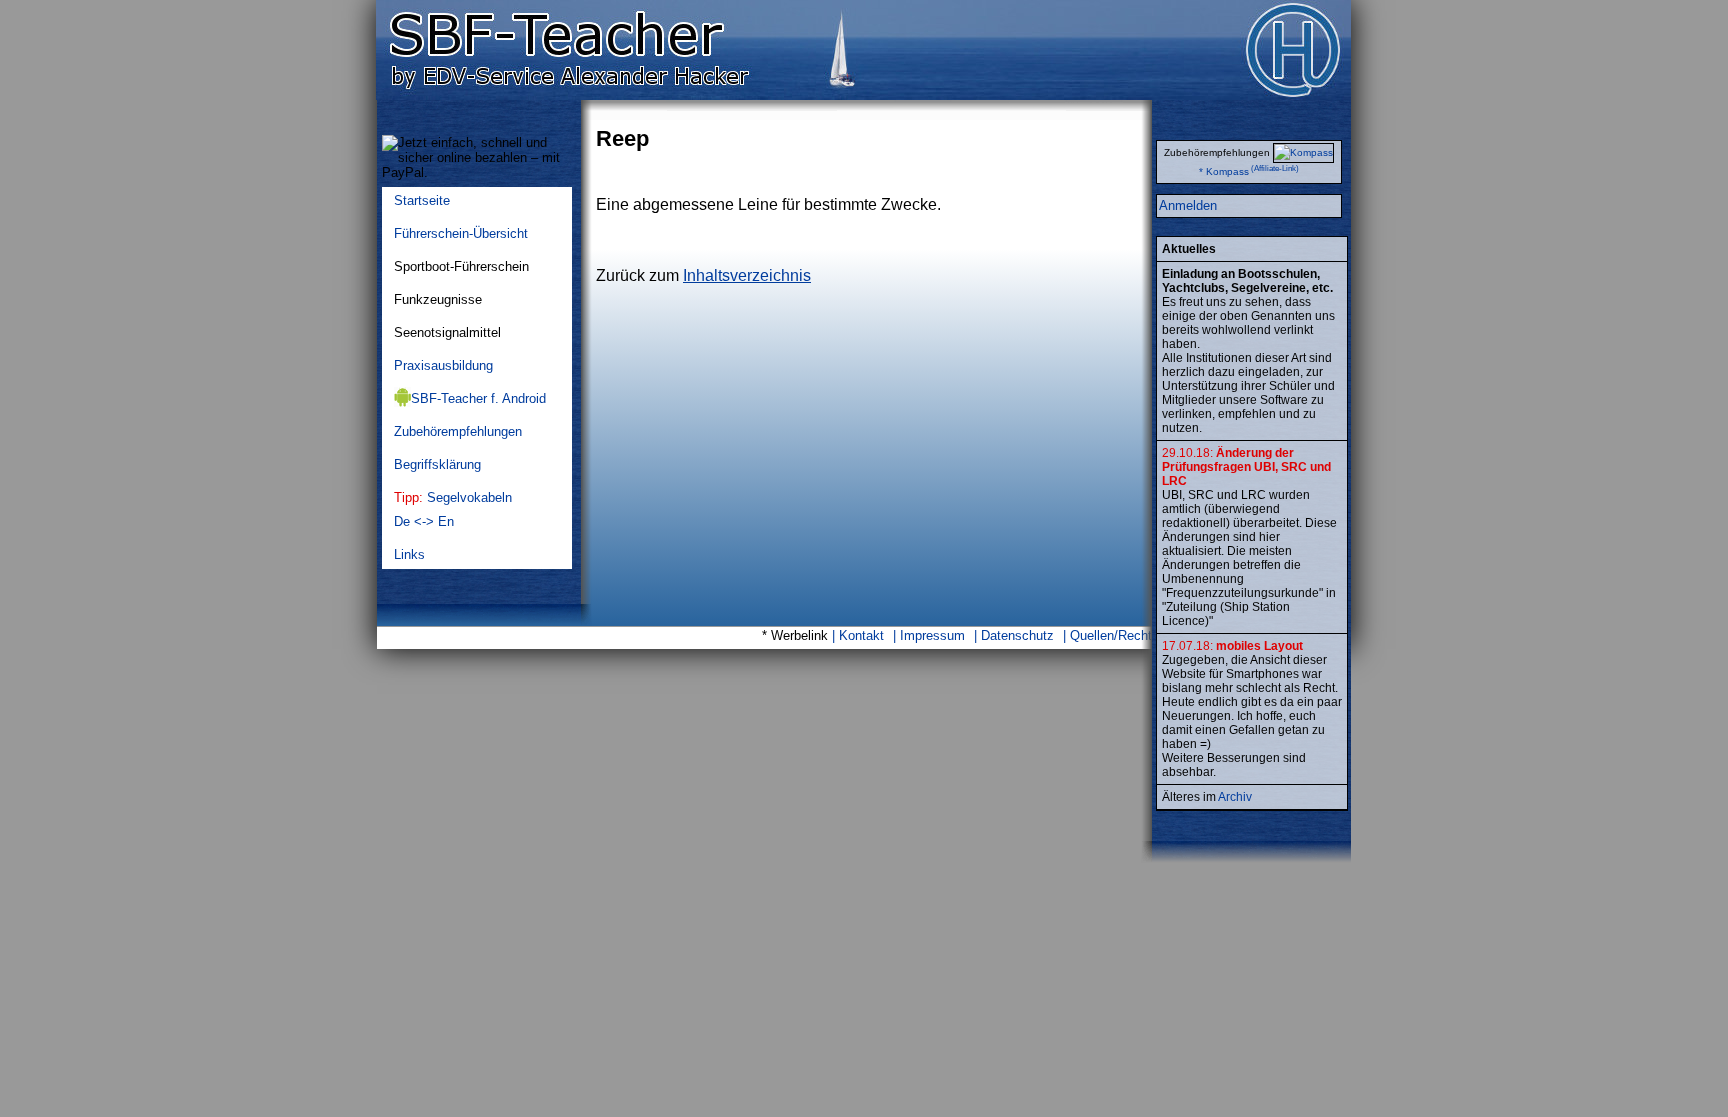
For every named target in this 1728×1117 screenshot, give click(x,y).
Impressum (932, 635)
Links (409, 554)
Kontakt (861, 635)
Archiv (1235, 797)
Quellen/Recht (1111, 635)
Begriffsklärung (437, 464)
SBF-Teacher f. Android (478, 398)
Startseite (422, 200)
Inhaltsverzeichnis (747, 275)
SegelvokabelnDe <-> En (453, 509)
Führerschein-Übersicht (461, 233)
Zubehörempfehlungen (458, 431)
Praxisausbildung (443, 365)
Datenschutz (1017, 635)
